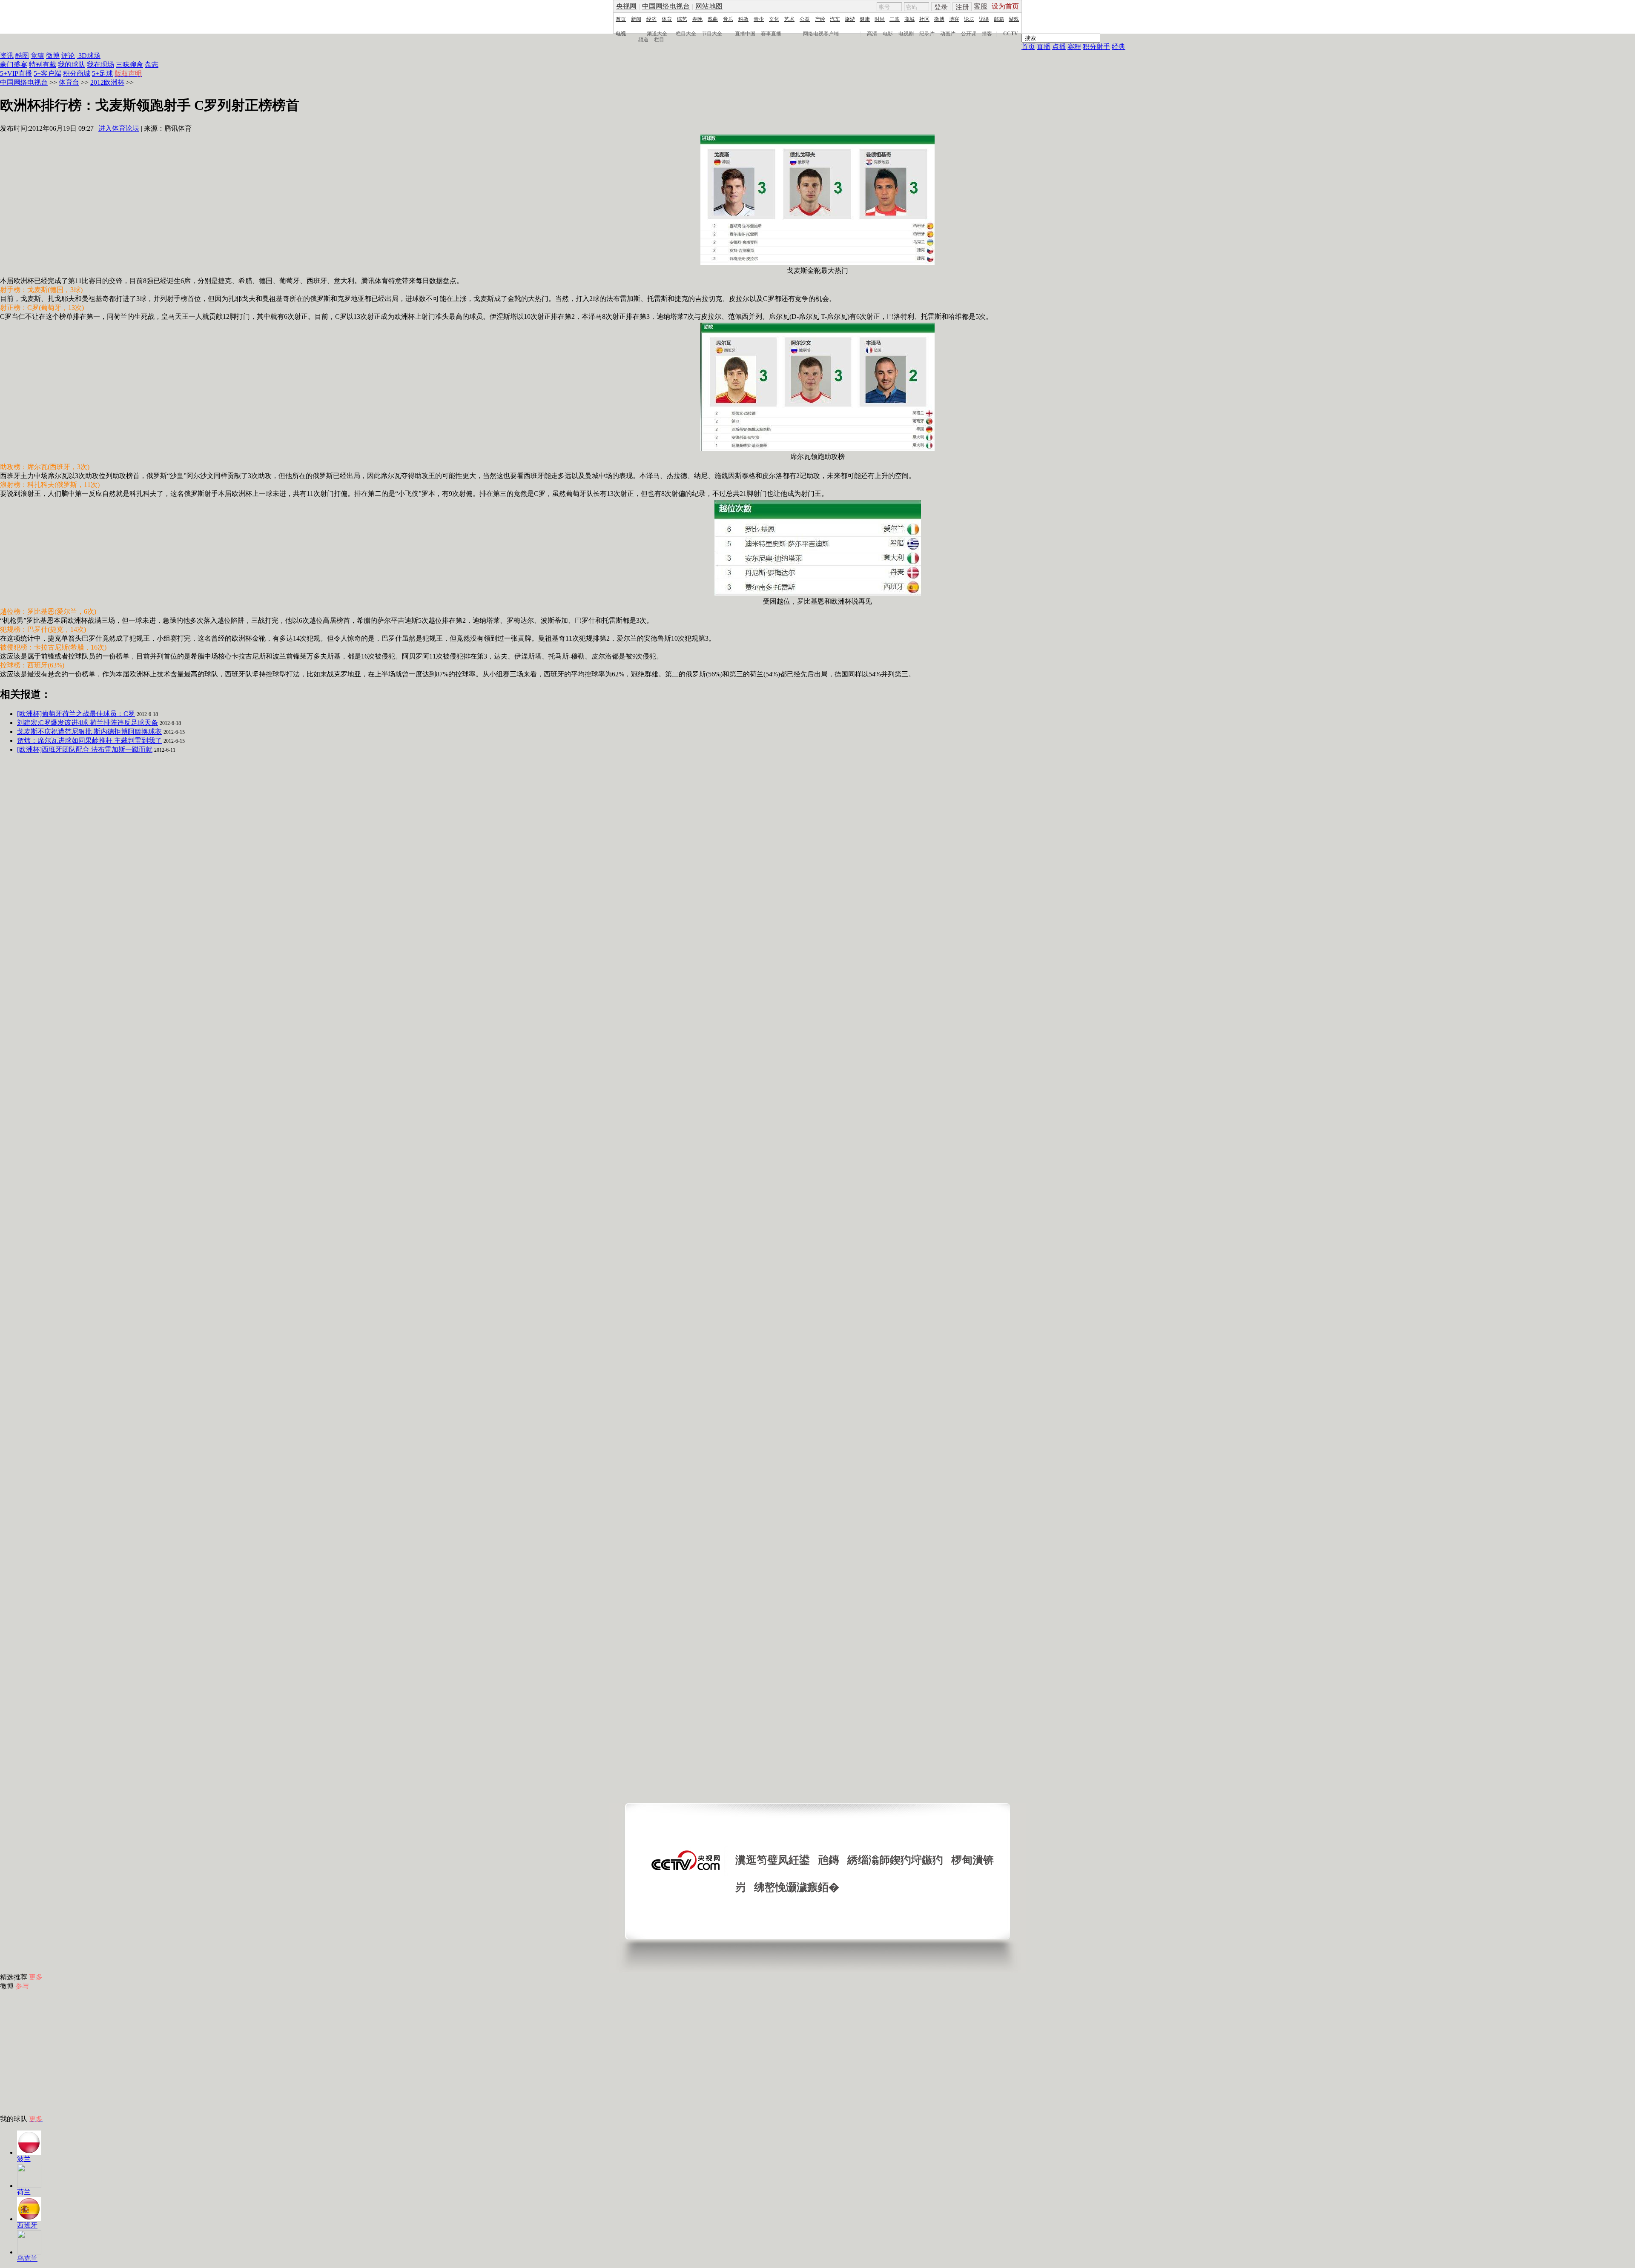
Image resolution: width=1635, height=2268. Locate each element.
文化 (774, 19)
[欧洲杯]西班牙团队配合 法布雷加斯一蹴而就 (85, 749)
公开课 (969, 34)
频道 (643, 40)
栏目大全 (686, 34)
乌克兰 (27, 2258)
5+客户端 (47, 73)
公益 (805, 19)
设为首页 (1005, 6)
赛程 (1074, 47)
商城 (909, 19)
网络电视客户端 (821, 34)
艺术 (789, 19)
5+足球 (102, 73)
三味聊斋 (129, 64)
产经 (820, 19)
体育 (667, 19)
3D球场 (89, 56)
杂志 (152, 64)
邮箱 (999, 19)
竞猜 (37, 56)
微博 (939, 19)
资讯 (7, 56)
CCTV (1011, 34)
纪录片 (927, 34)
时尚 (880, 19)
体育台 (69, 82)
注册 (962, 7)
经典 (1119, 47)
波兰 (24, 2159)
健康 (865, 19)
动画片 (948, 34)
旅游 (850, 19)
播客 (987, 34)
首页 (621, 19)
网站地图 (709, 6)
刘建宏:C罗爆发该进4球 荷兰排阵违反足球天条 (87, 723)
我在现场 (100, 64)
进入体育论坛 (119, 128)
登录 (941, 7)
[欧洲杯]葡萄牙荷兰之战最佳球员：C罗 (76, 714)
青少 (759, 19)
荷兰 (24, 2192)
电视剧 (906, 34)
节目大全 (712, 34)
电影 (888, 34)
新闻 (636, 19)
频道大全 (657, 34)
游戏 (1014, 19)
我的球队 (72, 64)
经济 (651, 19)
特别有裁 (43, 64)
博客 (954, 19)
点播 (1059, 47)
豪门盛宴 (14, 64)
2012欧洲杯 (107, 82)
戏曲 (713, 19)
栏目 (659, 40)
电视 (621, 34)
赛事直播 (771, 34)
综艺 (682, 19)
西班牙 (27, 2225)
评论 (68, 56)
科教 (743, 19)
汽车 (835, 19)
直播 (1044, 47)
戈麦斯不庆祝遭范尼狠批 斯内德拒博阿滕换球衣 (89, 732)
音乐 (728, 19)
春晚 (697, 19)
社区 (924, 19)
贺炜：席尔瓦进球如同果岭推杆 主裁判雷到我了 (89, 740)
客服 (981, 6)
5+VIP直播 (16, 73)
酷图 (22, 56)
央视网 (626, 6)
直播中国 (745, 34)
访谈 (984, 19)
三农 (895, 19)
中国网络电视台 (666, 6)
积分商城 (77, 73)
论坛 (969, 19)
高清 (872, 34)
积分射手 (1096, 47)
